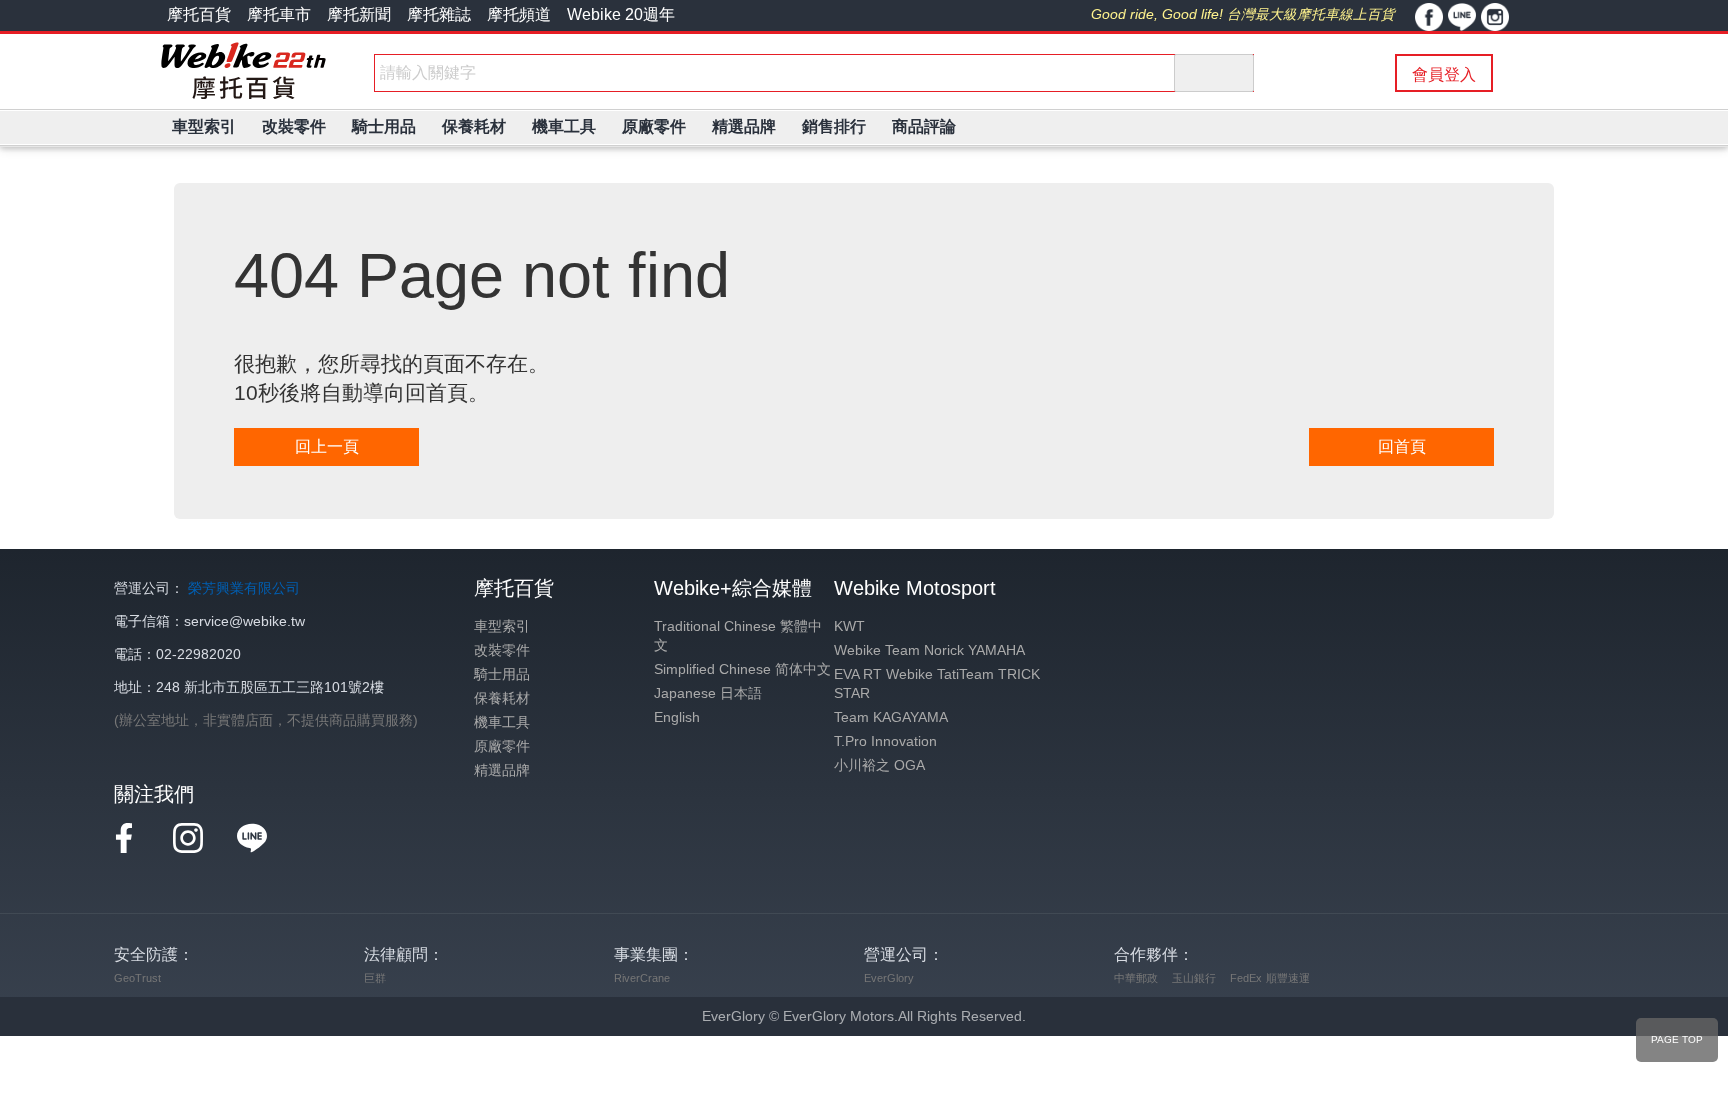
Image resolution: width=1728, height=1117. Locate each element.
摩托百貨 (199, 14)
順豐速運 (1288, 978)
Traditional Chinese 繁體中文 (738, 636)
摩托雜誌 (439, 14)
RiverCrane (642, 978)
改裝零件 (502, 650)
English (677, 717)
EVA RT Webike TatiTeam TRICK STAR (937, 684)
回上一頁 (327, 446)
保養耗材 (502, 698)
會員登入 (1444, 74)
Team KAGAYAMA (891, 717)
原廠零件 (502, 746)
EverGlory (889, 978)
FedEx (1246, 978)
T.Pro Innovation (885, 741)
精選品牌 (502, 770)
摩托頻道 (519, 14)
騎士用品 (502, 674)
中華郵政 (1136, 978)
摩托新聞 (359, 14)
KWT (849, 626)
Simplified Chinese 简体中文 (742, 669)
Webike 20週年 (621, 14)
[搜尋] (1214, 73)
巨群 (375, 978)
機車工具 (502, 722)
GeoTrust (137, 978)
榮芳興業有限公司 (244, 588)
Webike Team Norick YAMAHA (929, 650)
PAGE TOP (1677, 1039)
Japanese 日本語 (708, 693)
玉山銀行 (1194, 978)
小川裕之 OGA (879, 765)
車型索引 (502, 626)
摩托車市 (279, 14)
